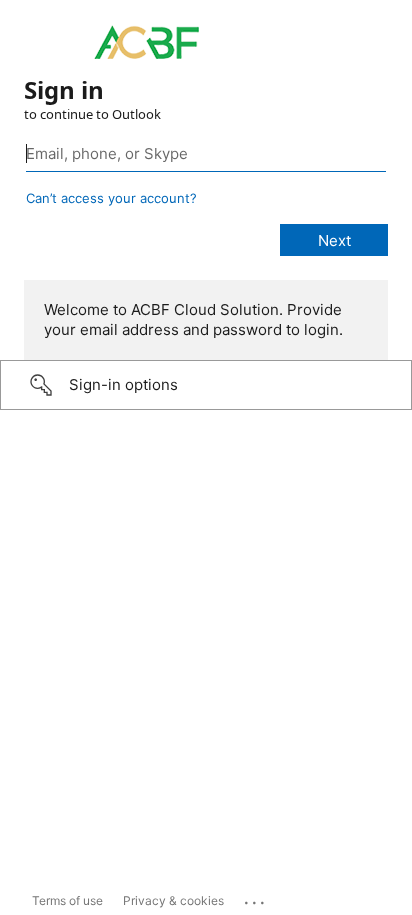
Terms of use (67, 900)
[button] (206, 385)
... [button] (256, 898)
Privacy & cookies (173, 900)
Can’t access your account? (111, 198)
